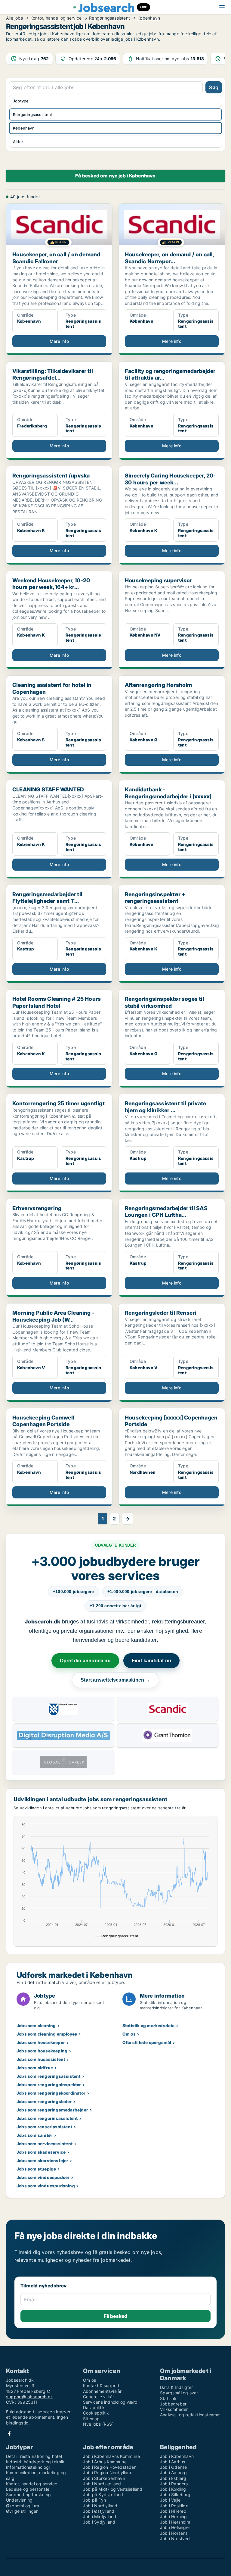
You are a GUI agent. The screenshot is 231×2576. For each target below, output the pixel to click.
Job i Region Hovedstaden (110, 2467)
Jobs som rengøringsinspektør (49, 2085)
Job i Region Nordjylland (108, 2473)
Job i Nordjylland (100, 2506)
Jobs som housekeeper (41, 2042)
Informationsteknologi (28, 2467)
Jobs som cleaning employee (47, 2034)
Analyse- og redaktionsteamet (191, 2415)
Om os (129, 2034)
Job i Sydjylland (99, 2522)
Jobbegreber (173, 2404)
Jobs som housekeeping (42, 2051)
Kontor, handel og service (56, 18)
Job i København (177, 2456)
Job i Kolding (173, 2489)
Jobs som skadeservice (41, 2152)
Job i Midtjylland (100, 2517)
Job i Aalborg (174, 2473)
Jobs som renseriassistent (44, 2127)
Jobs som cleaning (36, 2025)
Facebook (9, 2434)
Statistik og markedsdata (149, 2025)
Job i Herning (174, 2517)
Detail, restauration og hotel (34, 2456)
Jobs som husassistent (41, 2059)
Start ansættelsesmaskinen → (115, 1680)
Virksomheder (174, 2409)
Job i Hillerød (173, 2511)
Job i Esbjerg (173, 2478)
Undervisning (19, 2500)
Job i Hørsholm (175, 2522)
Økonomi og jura (23, 2506)
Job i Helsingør (175, 2527)
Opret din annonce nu (85, 1661)
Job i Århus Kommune (105, 2462)
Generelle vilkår (99, 2397)
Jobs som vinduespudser (43, 2177)
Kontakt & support (101, 2385)
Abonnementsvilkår (102, 2391)
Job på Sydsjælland (103, 2495)
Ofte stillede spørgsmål (147, 2042)
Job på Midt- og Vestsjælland (113, 2489)
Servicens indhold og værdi (111, 2402)
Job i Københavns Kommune (111, 2456)
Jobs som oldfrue (35, 2068)
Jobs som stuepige (36, 2169)
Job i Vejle (170, 2500)
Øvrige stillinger (22, 2511)
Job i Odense (173, 2467)
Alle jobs (14, 18)
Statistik (168, 2398)
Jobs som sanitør (34, 2135)
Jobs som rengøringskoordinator (51, 2093)
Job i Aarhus (172, 2462)
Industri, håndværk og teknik (35, 2462)
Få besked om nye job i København (115, 176)
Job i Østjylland (99, 2511)
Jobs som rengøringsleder (44, 2101)
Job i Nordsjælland (102, 2484)
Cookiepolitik (96, 2413)
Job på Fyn (94, 2500)
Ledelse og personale (28, 2489)
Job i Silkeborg (175, 2495)
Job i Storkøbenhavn (104, 2478)
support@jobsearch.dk (29, 2397)
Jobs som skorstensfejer (43, 2160)
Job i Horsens (174, 2533)
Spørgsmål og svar (179, 2393)
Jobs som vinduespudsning (46, 2186)
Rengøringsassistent (109, 18)
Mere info (59, 341)
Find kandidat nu (151, 1661)
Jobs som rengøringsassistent (49, 2076)
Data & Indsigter (176, 2387)
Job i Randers (174, 2484)
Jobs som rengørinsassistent (47, 2118)
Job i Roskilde (174, 2506)
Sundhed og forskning (28, 2495)
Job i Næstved (175, 2538)
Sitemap (91, 2419)
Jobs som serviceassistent (45, 2144)
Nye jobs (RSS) (98, 2424)
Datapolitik (94, 2407)
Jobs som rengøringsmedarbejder (52, 2110)
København (149, 18)
